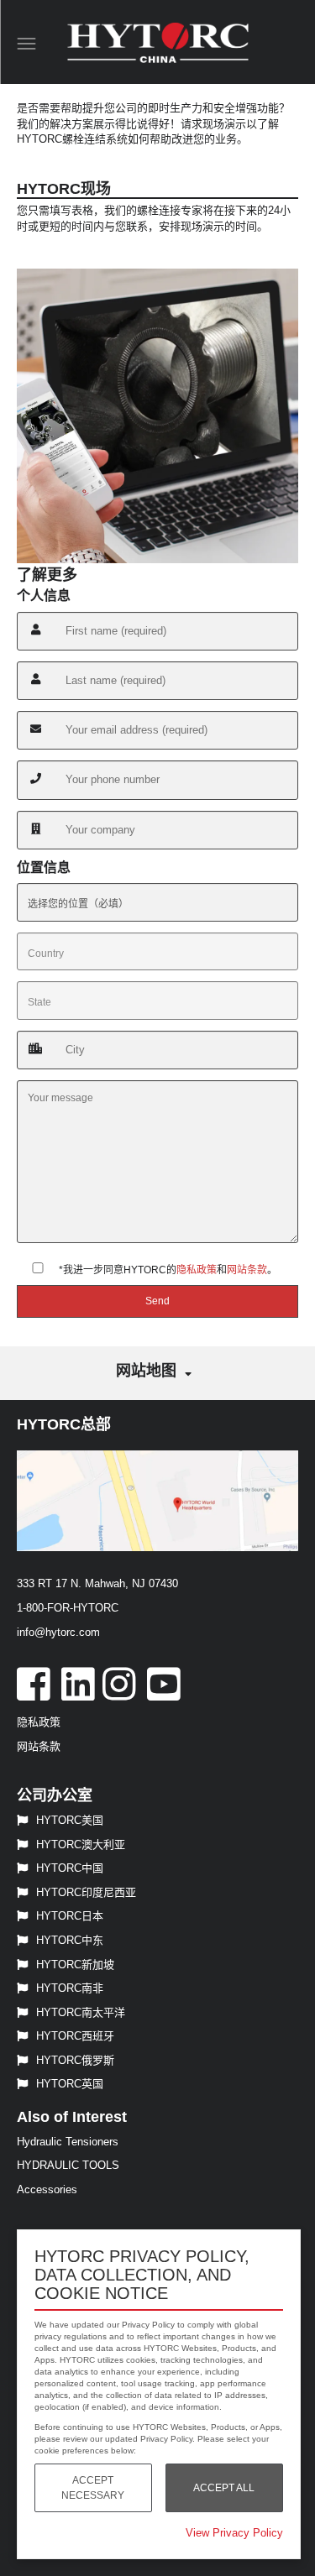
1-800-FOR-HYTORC (68, 1608)
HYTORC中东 (70, 1940)
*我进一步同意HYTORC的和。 (168, 1270)
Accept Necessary (93, 2488)
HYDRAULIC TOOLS (68, 2165)
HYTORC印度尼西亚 (86, 1892)
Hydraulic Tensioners (68, 2142)
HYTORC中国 (70, 1868)
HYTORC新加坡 (75, 1965)
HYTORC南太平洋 (81, 2012)
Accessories (47, 2189)
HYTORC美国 (70, 1820)
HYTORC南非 (70, 1988)
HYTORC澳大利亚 (81, 1844)
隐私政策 (197, 1270)
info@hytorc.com (58, 1632)
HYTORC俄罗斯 (75, 2060)
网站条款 (247, 1270)
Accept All (224, 2488)
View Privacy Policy (234, 2533)
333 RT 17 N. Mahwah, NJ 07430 (97, 1583)
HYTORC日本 (70, 1916)
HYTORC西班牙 (75, 2036)
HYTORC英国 (70, 2084)
